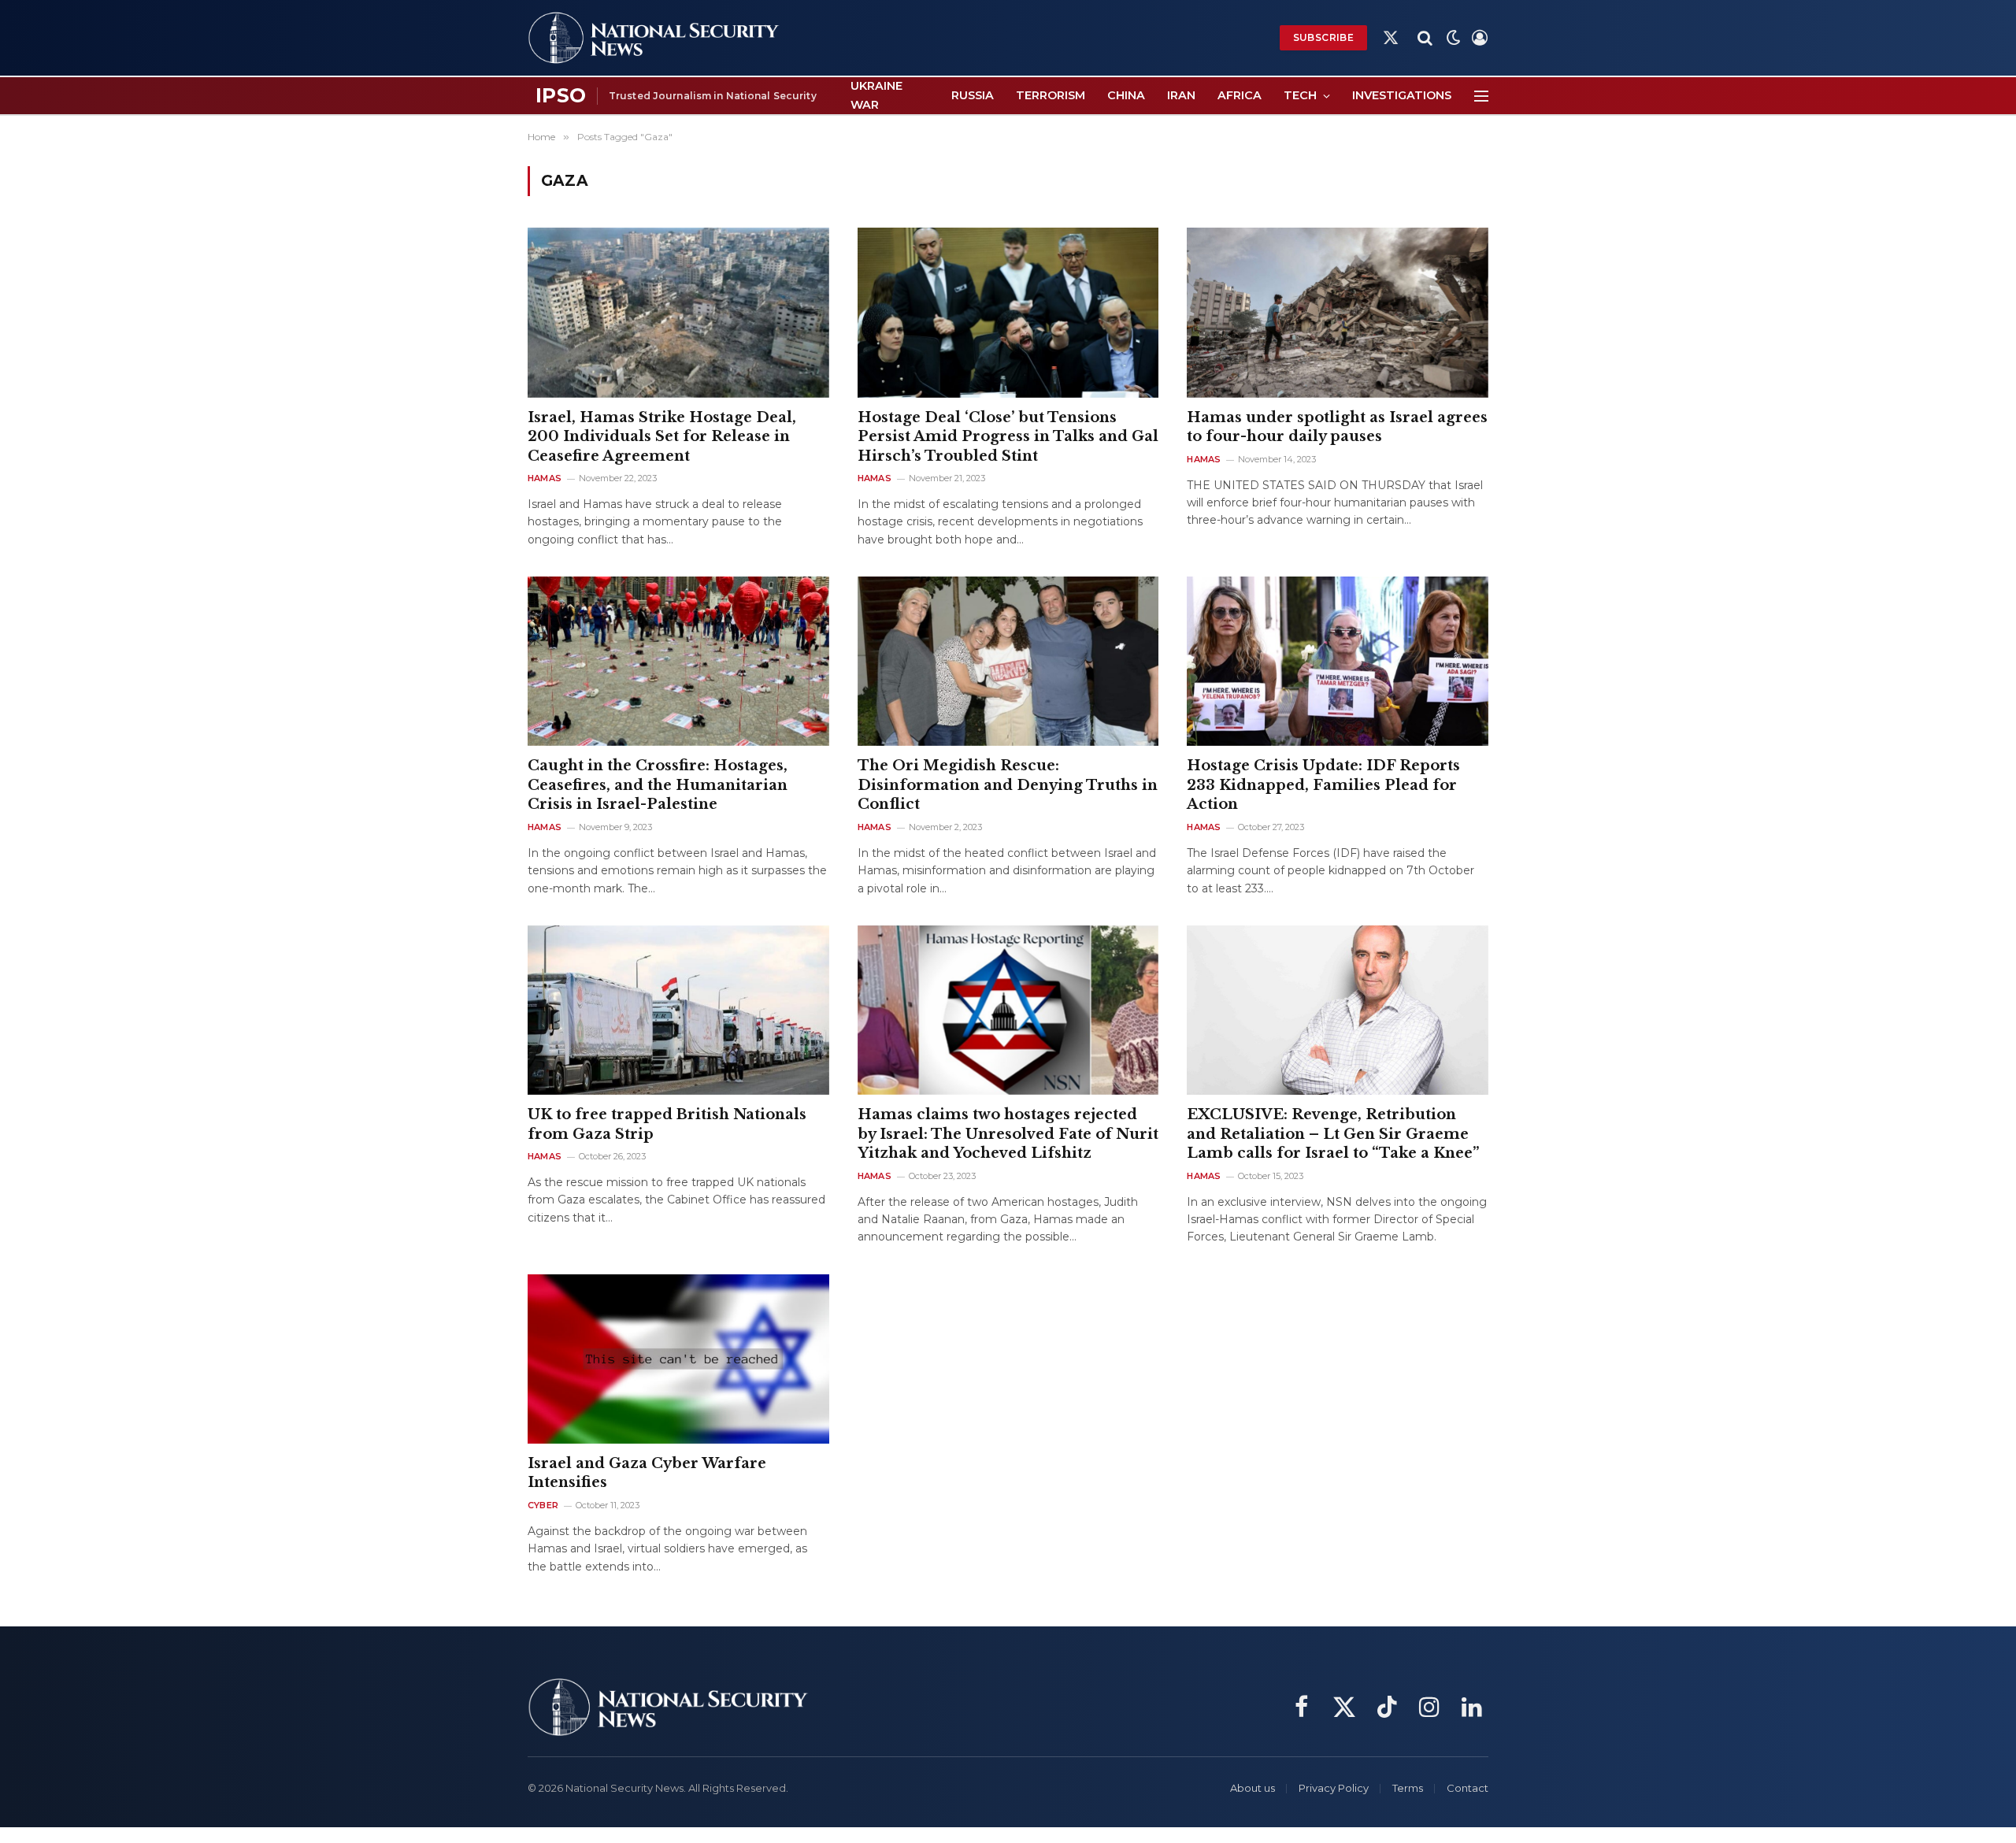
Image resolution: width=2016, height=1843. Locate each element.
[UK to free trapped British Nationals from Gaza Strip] (678, 1010)
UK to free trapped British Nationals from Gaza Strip (667, 1124)
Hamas (545, 478)
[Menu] (1481, 96)
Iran (1181, 95)
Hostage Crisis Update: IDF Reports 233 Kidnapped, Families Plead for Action (1323, 785)
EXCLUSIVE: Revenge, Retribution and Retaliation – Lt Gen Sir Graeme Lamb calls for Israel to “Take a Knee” (1333, 1134)
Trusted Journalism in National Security (713, 96)
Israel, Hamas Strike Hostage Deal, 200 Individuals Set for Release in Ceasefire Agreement (662, 437)
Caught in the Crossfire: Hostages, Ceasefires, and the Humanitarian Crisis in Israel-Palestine (658, 785)
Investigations (1402, 95)
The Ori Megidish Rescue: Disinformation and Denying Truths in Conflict (1008, 785)
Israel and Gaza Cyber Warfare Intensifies (647, 1473)
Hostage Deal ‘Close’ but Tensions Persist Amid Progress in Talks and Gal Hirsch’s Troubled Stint (1008, 437)
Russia (973, 95)
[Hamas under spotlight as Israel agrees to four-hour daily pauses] (1338, 312)
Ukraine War (876, 95)
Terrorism (1051, 95)
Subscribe (1323, 37)
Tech (1300, 95)
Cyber (543, 1505)
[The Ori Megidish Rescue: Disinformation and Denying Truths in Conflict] (1008, 661)
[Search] (1425, 38)
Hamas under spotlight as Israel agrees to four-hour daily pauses (1337, 427)
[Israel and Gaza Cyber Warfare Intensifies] (678, 1359)
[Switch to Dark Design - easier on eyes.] (1454, 38)
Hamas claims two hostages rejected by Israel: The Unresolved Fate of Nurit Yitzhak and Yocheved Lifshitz (1008, 1134)
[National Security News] (654, 38)
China (1126, 95)
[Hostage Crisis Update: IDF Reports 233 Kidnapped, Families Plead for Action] (1338, 661)
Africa (1240, 95)
